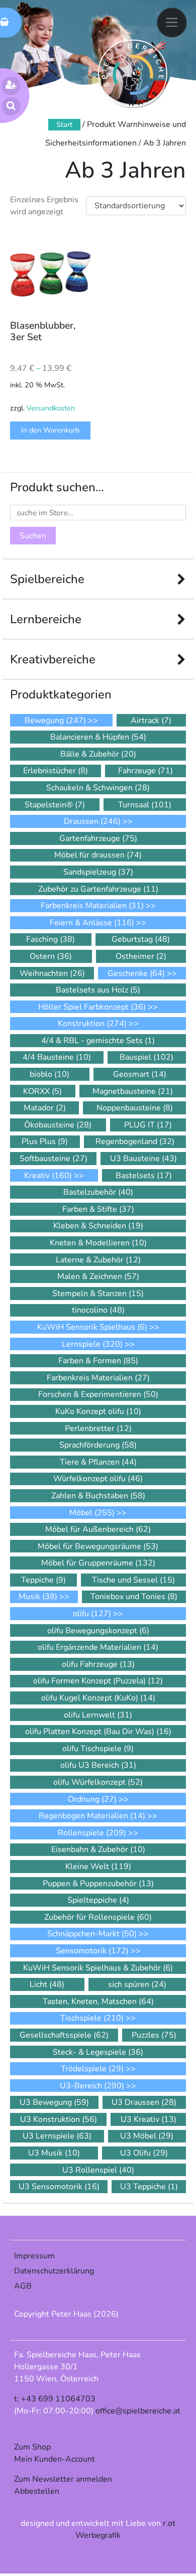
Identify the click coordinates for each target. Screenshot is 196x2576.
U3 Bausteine (143, 1159)
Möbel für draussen (98, 855)
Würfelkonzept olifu (98, 1479)
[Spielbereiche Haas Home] (133, 74)
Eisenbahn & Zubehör (98, 1849)
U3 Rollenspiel (98, 2170)
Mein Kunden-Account (55, 2459)
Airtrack (151, 721)
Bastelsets (144, 1176)
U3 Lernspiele (57, 2136)
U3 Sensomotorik (59, 2187)
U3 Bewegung (54, 2102)
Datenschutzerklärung (54, 2271)
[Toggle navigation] (172, 22)
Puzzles (154, 2035)
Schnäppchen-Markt (92, 1934)
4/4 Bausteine (57, 1057)
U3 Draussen (144, 2102)
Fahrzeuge (145, 771)
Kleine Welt (98, 1867)
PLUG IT (148, 1125)
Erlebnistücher (56, 771)
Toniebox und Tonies (134, 1597)
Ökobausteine (58, 1125)
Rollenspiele (92, 1833)
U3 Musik (54, 2153)
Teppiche (43, 1580)
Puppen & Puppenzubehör (98, 1884)
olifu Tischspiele (98, 1749)
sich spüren (137, 1984)
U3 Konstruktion (59, 2119)
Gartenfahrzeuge (98, 838)
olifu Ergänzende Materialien (98, 1647)
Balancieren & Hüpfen (98, 737)
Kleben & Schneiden (98, 1226)
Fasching (51, 939)
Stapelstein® (55, 805)
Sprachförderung (98, 1445)
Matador (45, 1108)
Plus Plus (45, 1141)
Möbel (92, 1513)
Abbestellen (37, 2491)
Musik (38, 1597)
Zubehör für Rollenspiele (98, 1917)
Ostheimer (141, 956)
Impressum (34, 2256)
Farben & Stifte (98, 1209)
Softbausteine (54, 1159)
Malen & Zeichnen (98, 1276)
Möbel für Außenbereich (98, 1529)
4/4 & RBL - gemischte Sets (98, 1041)
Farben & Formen (98, 1361)
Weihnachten (52, 973)
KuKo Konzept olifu (98, 1411)
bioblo (50, 1074)
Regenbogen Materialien (92, 1816)
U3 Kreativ (149, 2119)
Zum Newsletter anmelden (63, 2479)
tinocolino (98, 1310)
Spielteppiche (98, 1900)
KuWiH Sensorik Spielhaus (92, 1327)
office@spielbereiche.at (138, 2411)
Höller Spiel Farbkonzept (92, 1007)
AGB (23, 2286)
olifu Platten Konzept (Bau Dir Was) (98, 1732)
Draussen (92, 821)
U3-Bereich (92, 2086)
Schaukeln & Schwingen (98, 788)
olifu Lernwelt (98, 1715)
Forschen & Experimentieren (98, 1394)
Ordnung (92, 1799)
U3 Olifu (144, 2153)
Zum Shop (32, 2447)
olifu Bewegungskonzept (98, 1631)
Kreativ (48, 1176)
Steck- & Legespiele (98, 2052)
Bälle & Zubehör (98, 754)
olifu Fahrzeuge (98, 1664)
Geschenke (136, 973)
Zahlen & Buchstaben (98, 1496)
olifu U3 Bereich (98, 1765)
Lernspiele (92, 1344)
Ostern (51, 956)
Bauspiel (146, 1057)
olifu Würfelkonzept (98, 1782)
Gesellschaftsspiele (64, 2035)
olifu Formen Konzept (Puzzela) (98, 1681)
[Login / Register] (11, 86)
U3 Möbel (147, 2136)
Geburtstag (141, 939)
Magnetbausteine (133, 1091)
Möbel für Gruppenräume (98, 1563)
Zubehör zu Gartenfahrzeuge (98, 889)
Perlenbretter (98, 1428)
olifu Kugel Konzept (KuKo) (98, 1698)
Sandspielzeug (98, 872)
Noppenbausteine (135, 1108)
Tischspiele (92, 2018)
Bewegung (55, 721)
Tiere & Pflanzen (98, 1462)
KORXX (42, 1091)
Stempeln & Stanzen (98, 1294)
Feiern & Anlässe (92, 923)
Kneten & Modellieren (98, 1243)
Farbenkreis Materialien (92, 906)
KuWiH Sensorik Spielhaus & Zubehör (98, 1968)
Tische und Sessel (133, 1580)
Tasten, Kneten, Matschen (98, 2001)
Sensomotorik (92, 1951)
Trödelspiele (92, 2069)
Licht (47, 1984)
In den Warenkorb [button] (50, 430)
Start (64, 124)
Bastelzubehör (98, 1192)
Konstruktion (92, 1024)
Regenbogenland (135, 1141)
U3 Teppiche (149, 2187)
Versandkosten (51, 408)
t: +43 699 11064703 (55, 2399)
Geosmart (140, 1074)
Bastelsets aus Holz (98, 990)
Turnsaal (145, 805)
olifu (92, 1614)
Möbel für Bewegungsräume (98, 1546)
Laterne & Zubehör (98, 1260)
